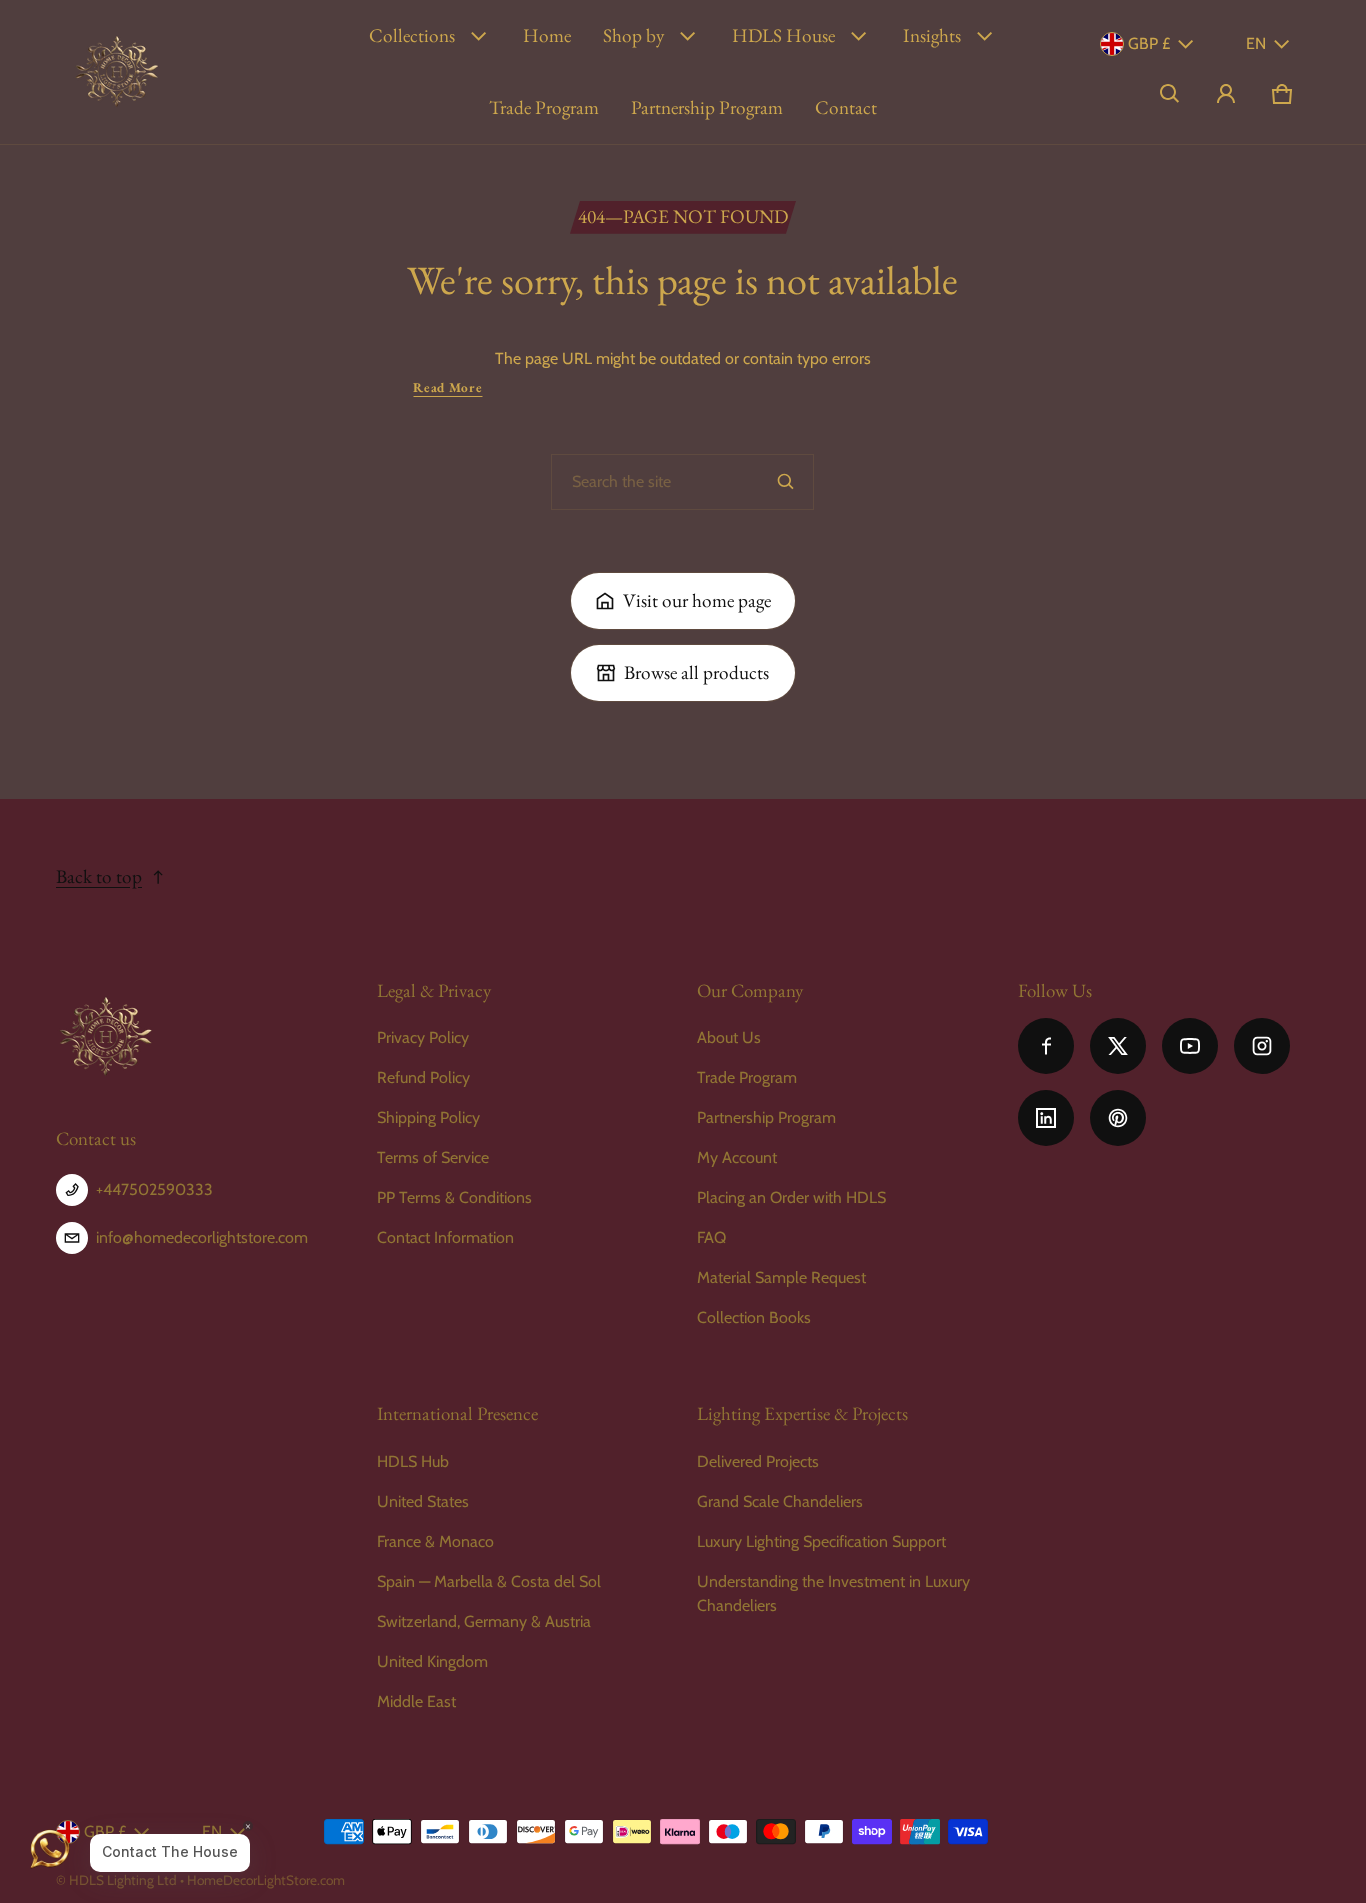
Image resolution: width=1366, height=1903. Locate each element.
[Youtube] (1190, 1046)
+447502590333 (154, 1189)
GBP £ (1149, 43)
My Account (737, 1157)
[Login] (1226, 94)
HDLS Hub (413, 1461)
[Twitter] (1118, 1046)
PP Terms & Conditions (454, 1197)
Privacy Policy (423, 1037)
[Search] (786, 482)
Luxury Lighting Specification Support (821, 1541)
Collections (412, 35)
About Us (729, 1037)
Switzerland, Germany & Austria (484, 1621)
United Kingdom (432, 1661)
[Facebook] (1046, 1046)
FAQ (711, 1237)
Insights (932, 35)
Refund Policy (423, 1077)
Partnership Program (707, 107)
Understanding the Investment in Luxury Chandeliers (833, 1593)
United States (423, 1501)
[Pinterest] (1118, 1118)
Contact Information (445, 1237)
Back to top (99, 876)
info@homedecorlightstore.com (202, 1237)
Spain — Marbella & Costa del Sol (489, 1581)
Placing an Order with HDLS (791, 1197)
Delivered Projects (758, 1461)
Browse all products (696, 672)
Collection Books (754, 1317)
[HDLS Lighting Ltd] (117, 72)
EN (1256, 43)
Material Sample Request (781, 1277)
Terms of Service (433, 1157)
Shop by (633, 35)
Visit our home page (697, 600)
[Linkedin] (1046, 1118)
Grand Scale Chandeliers (780, 1501)
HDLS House (783, 35)
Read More (447, 387)
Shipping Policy (428, 1117)
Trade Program (544, 107)
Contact (846, 107)
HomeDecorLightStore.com (266, 1880)
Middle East (416, 1701)
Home (547, 35)
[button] (1170, 94)
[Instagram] (1262, 1046)
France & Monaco (435, 1541)
